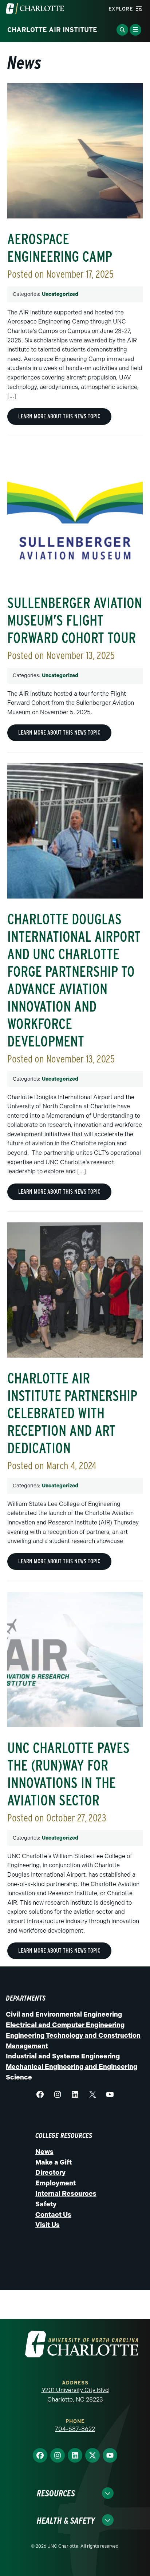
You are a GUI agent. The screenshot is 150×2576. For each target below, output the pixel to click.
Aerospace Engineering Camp (60, 248)
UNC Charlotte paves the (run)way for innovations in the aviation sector (68, 1774)
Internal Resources (66, 2194)
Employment (56, 2183)
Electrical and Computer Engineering (65, 2025)
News (44, 2152)
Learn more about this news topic (59, 416)
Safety (46, 2204)
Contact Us (53, 2215)
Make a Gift (54, 2162)
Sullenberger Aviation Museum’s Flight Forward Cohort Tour (75, 620)
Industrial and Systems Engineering (63, 2056)
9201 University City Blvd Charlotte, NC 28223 (75, 2395)
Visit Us (48, 2225)
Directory (50, 2173)
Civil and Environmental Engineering (64, 2014)
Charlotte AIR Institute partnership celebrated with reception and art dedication (72, 1413)
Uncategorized (60, 294)
